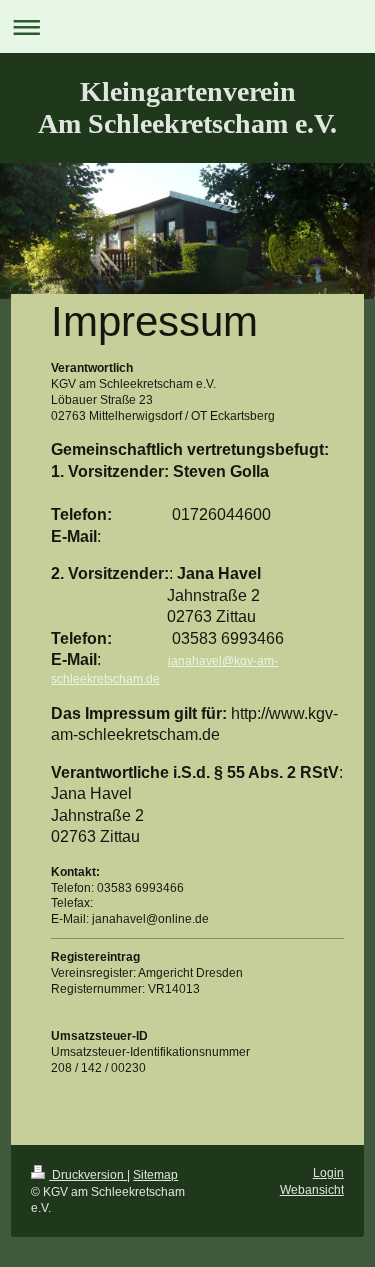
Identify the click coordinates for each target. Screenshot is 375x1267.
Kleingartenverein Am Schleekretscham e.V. (187, 107)
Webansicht (312, 1189)
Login (328, 1172)
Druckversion (88, 1174)
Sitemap (155, 1174)
